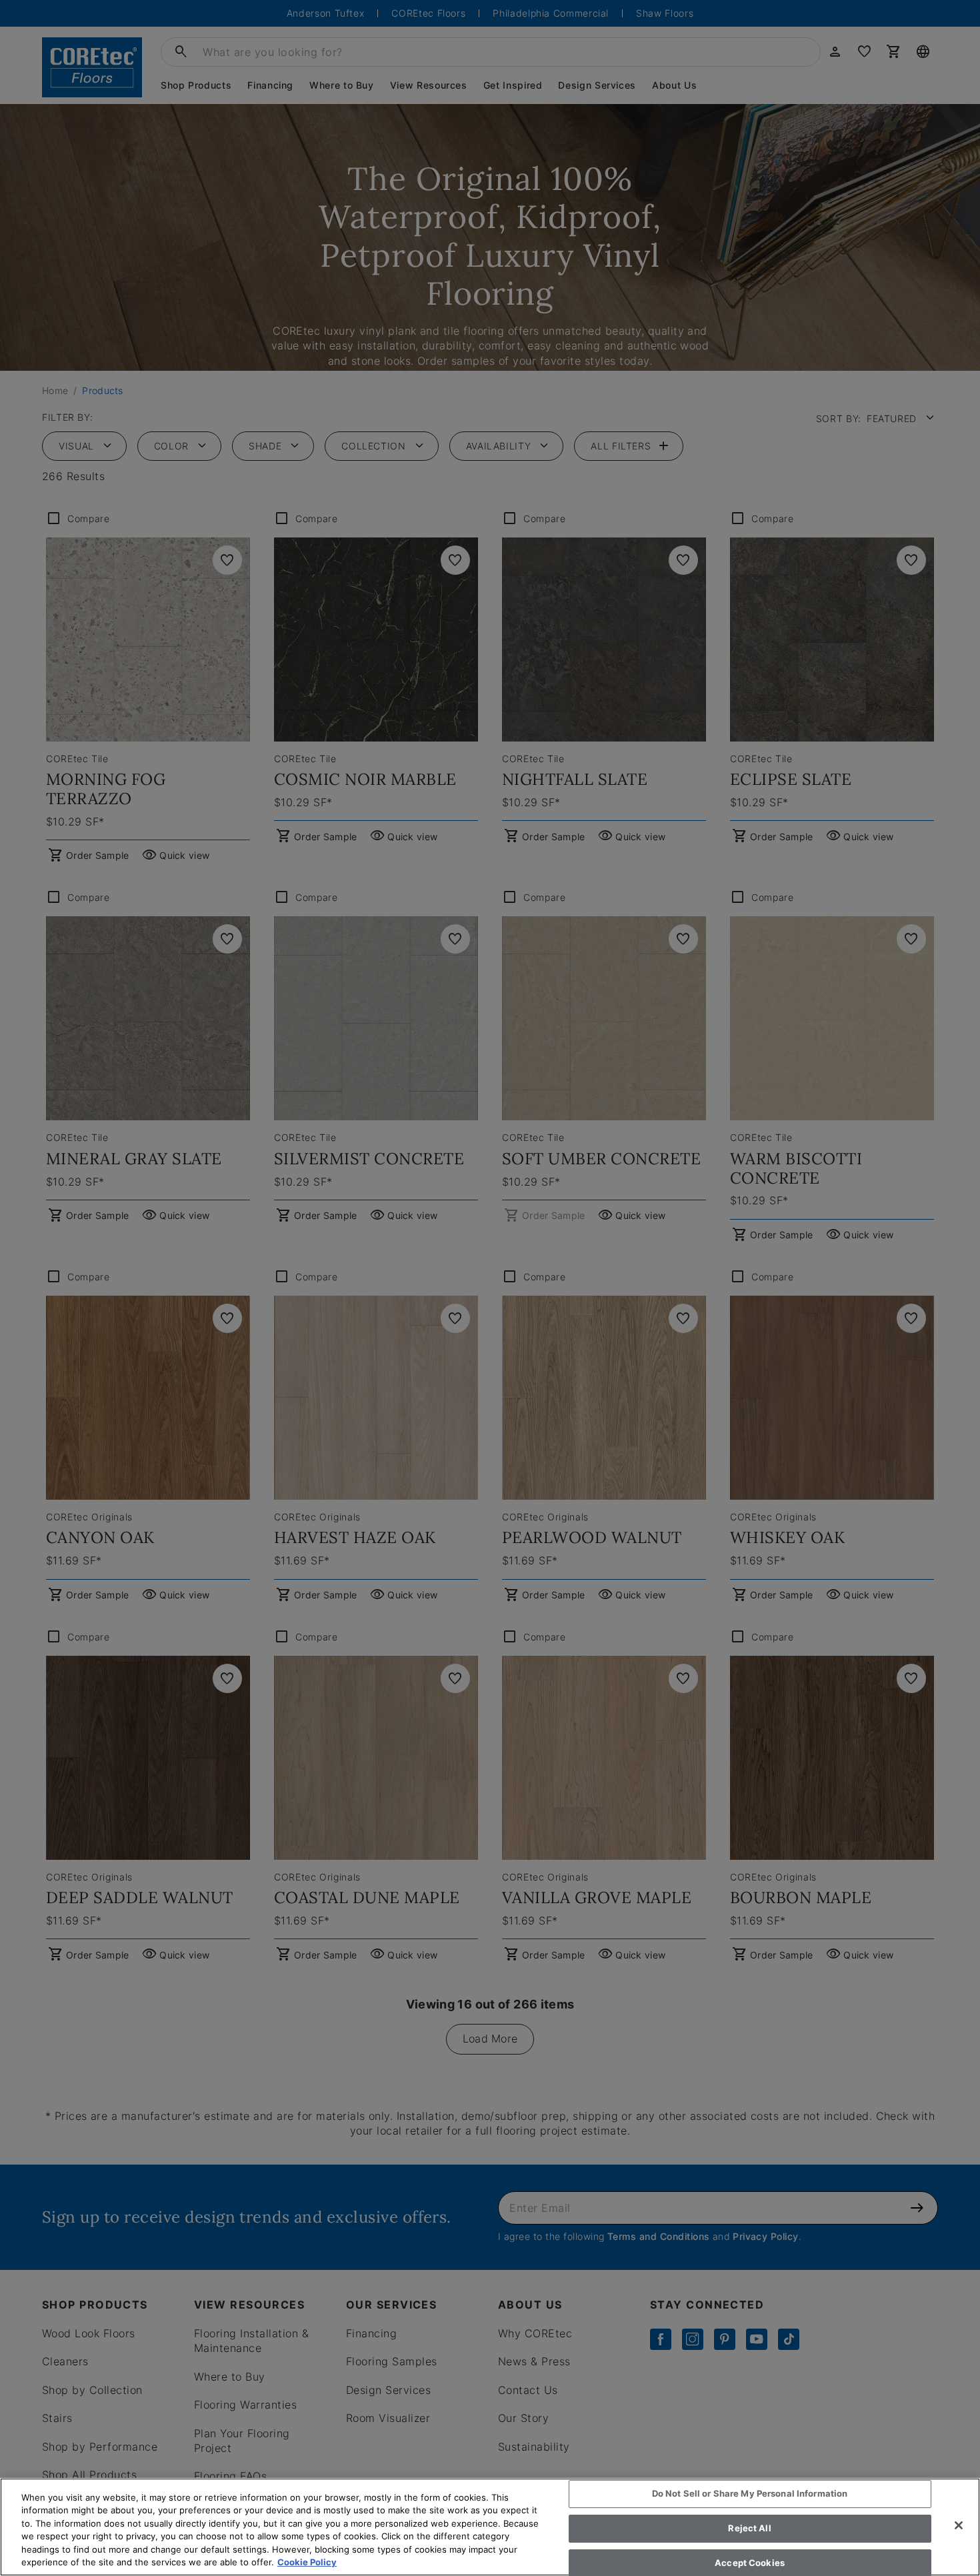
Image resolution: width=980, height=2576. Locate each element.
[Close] (959, 2525)
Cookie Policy (307, 2562)
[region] (490, 2527)
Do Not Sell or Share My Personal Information (750, 2494)
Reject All (749, 2528)
